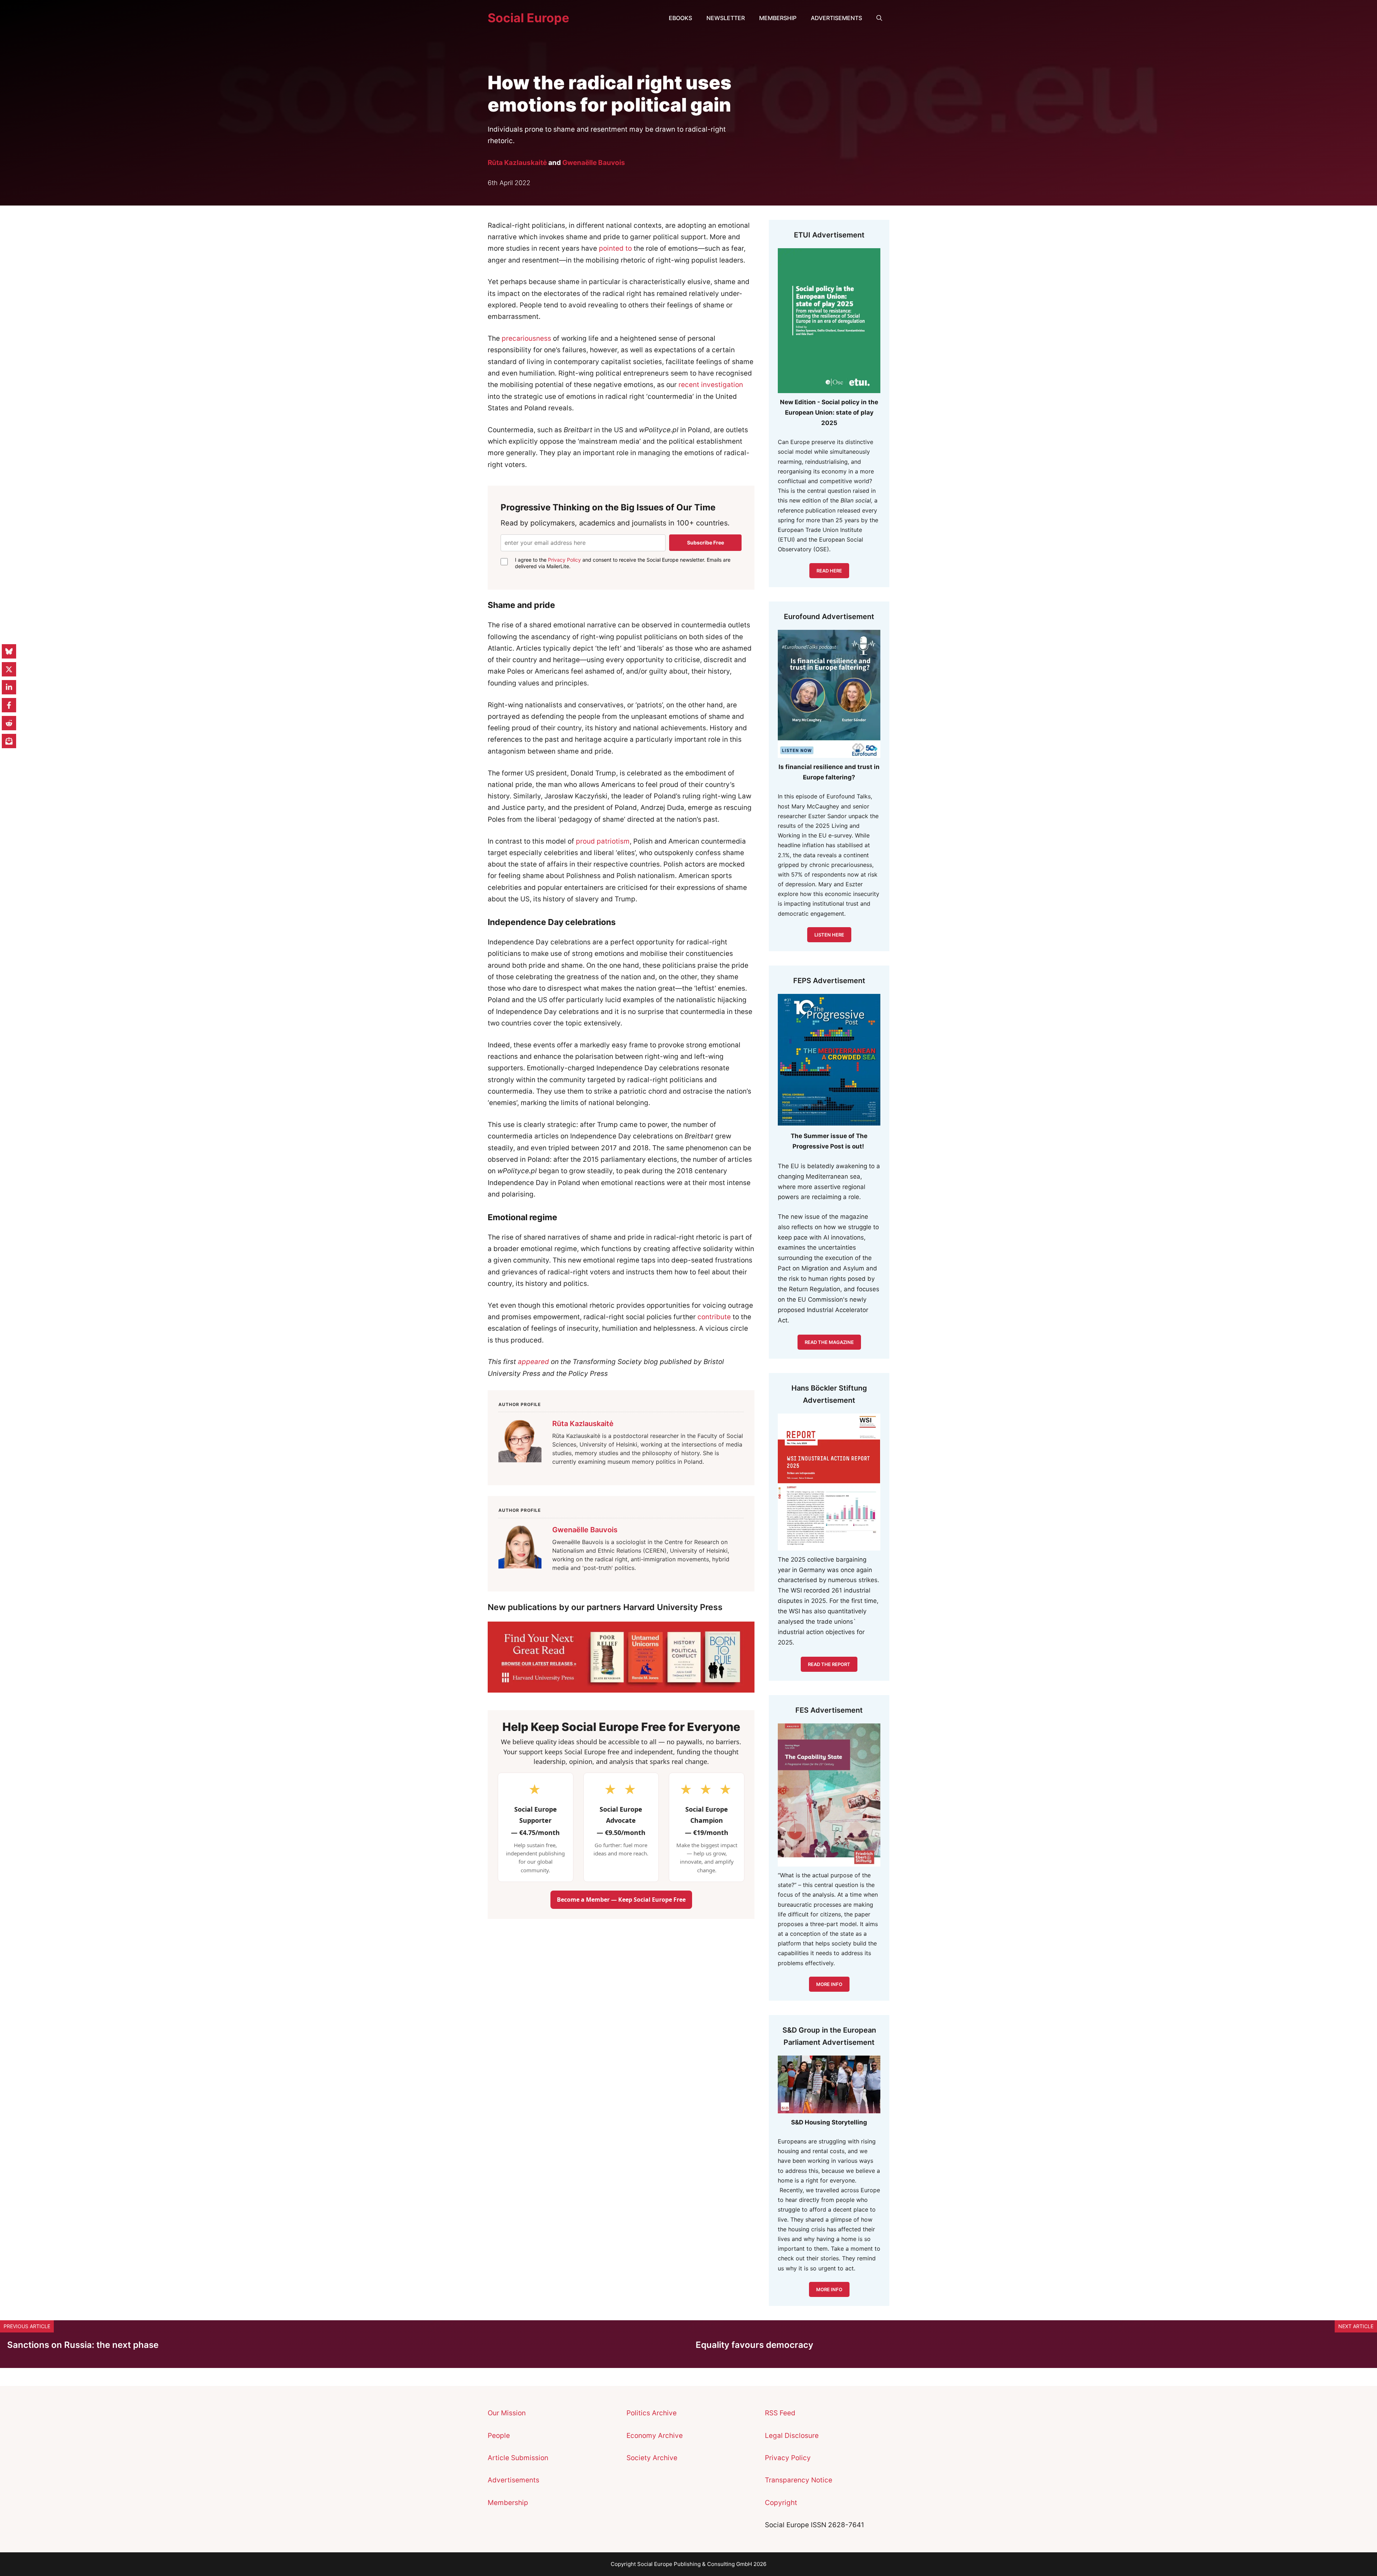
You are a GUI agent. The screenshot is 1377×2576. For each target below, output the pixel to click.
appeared (533, 1362)
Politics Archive (652, 2413)
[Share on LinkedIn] (9, 687)
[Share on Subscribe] (9, 741)
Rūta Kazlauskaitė (517, 163)
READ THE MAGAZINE (829, 1342)
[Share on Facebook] (9, 705)
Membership (778, 18)
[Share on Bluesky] (9, 651)
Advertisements (836, 18)
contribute (714, 1317)
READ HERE (829, 571)
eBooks (680, 18)
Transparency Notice (799, 2480)
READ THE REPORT (829, 1664)
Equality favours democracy (754, 2345)
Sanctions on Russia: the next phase (83, 2345)
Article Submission (518, 2458)
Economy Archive (655, 2436)
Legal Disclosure (792, 2436)
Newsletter (726, 18)
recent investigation (711, 385)
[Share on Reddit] (9, 723)
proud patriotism (603, 841)
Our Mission (507, 2413)
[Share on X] (9, 669)
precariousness (526, 338)
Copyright (781, 2503)
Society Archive (652, 2458)
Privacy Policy (564, 560)
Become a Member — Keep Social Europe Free (621, 1900)
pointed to (615, 248)
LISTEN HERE (829, 935)
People (499, 2436)
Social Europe (528, 18)
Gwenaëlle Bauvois (594, 163)
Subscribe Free (706, 542)
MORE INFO (829, 2289)
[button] (879, 18)
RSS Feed (780, 2413)
